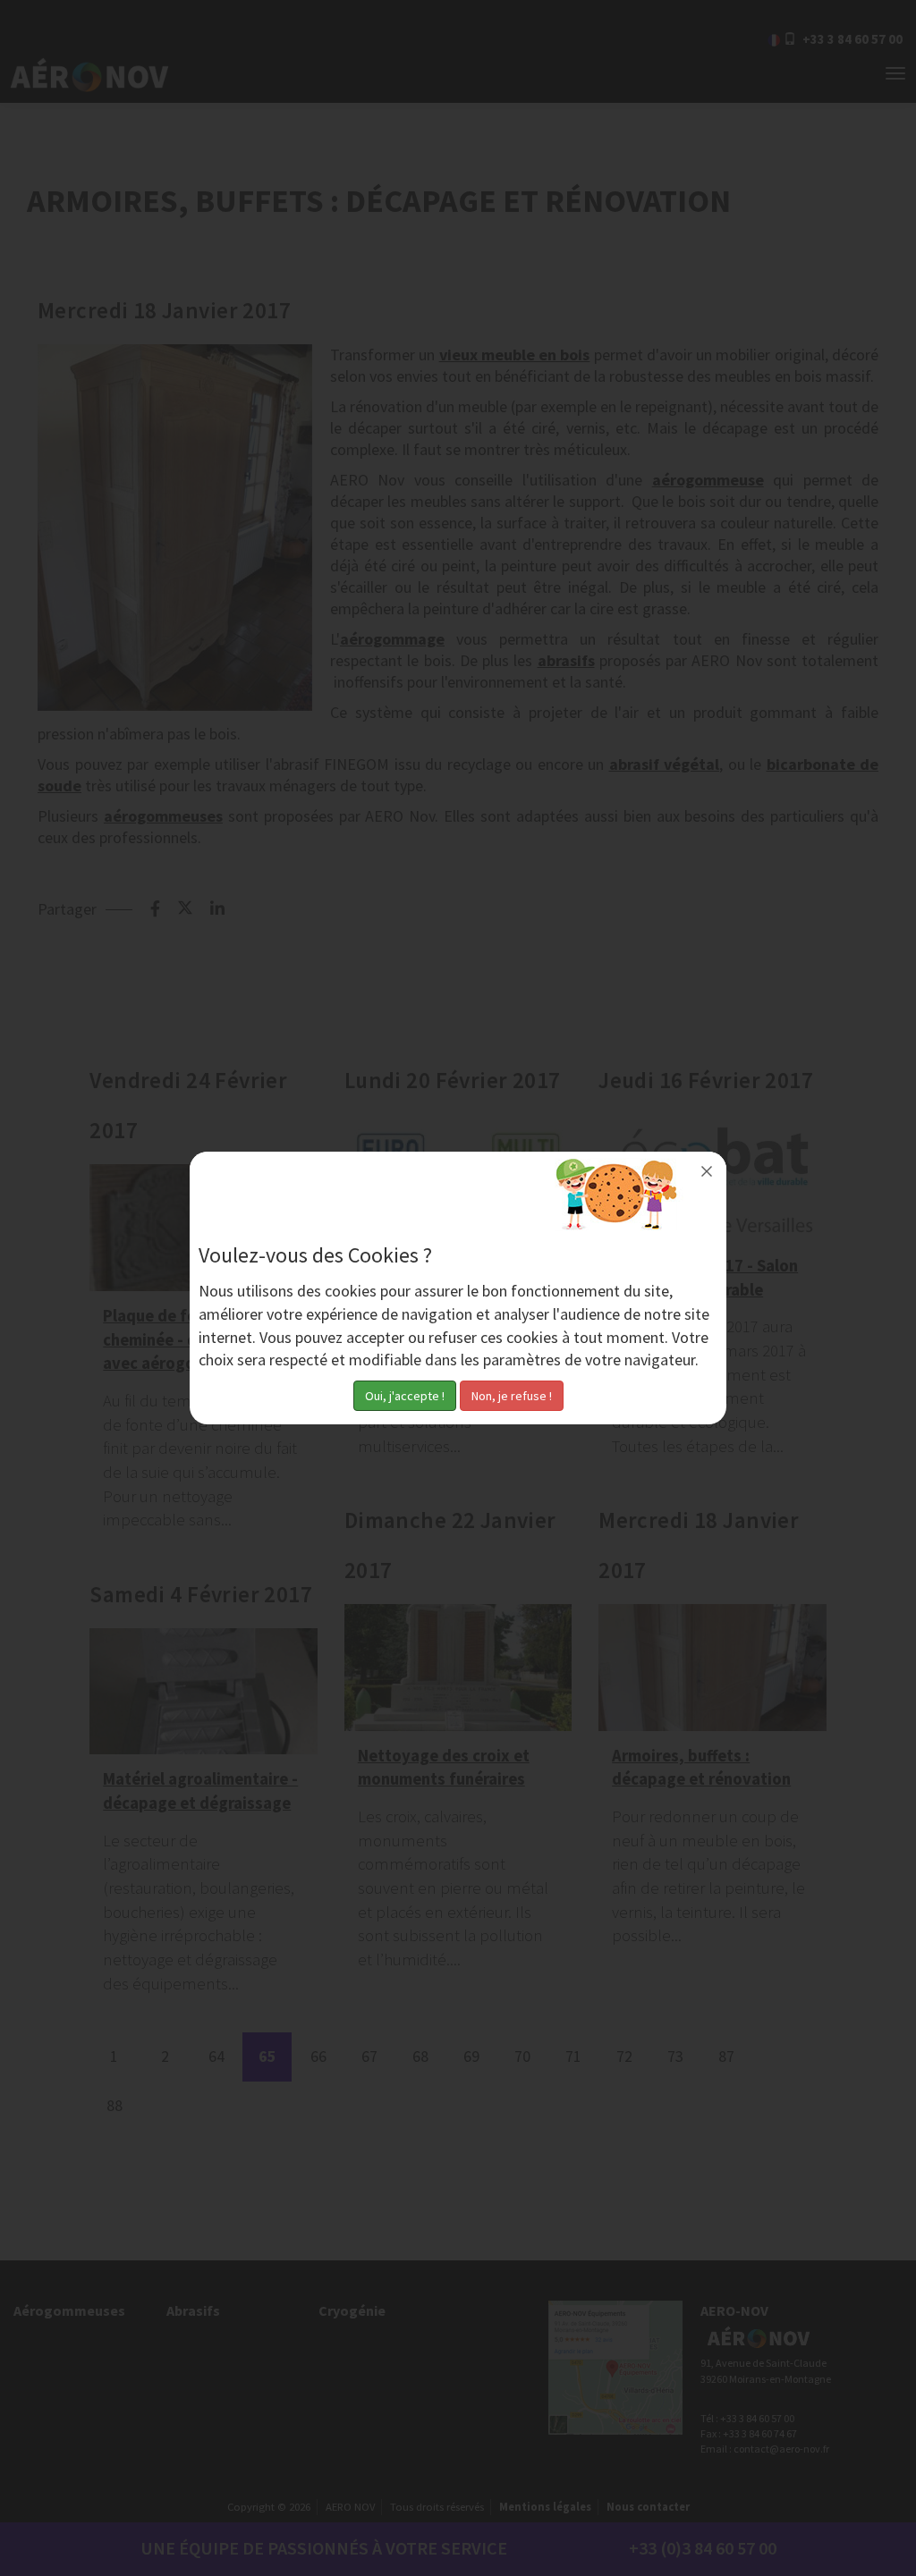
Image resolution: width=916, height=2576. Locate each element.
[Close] (707, 1171)
